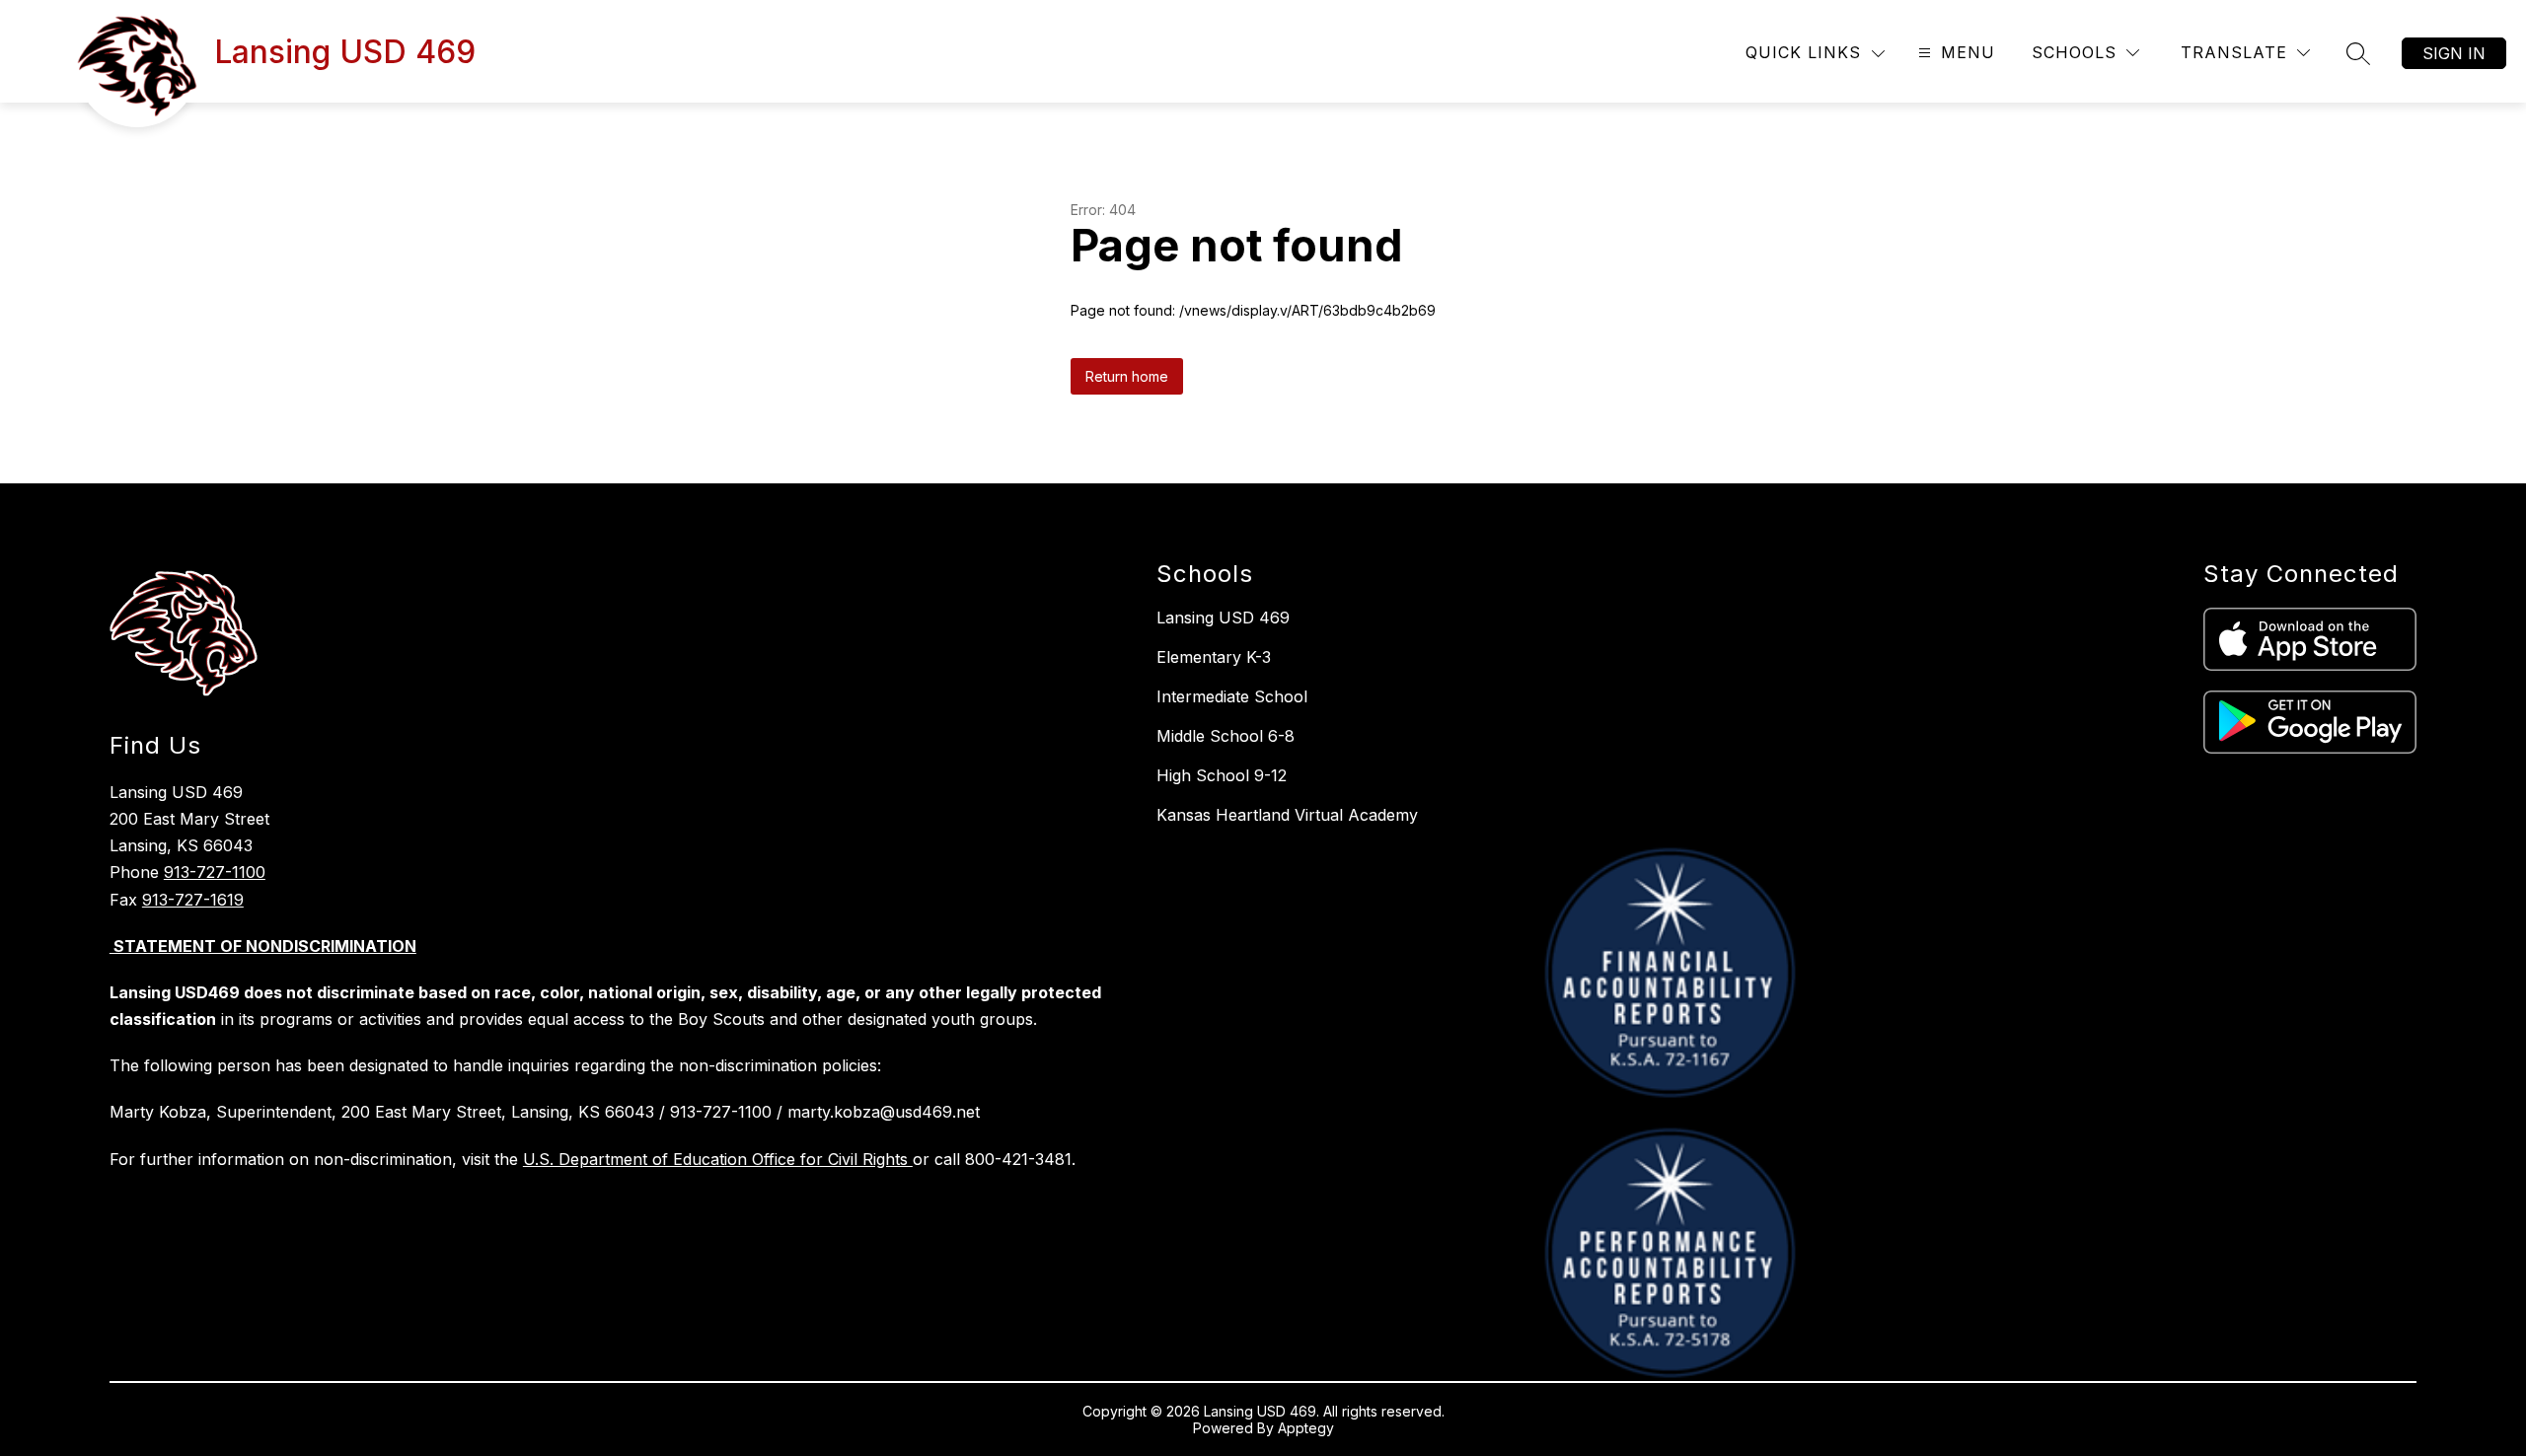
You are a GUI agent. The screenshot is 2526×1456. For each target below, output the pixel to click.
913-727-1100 (215, 872)
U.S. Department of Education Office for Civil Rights (718, 1159)
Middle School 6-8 (1226, 736)
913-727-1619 (193, 900)
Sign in (2454, 53)
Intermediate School (1232, 696)
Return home (1127, 376)
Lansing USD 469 (1223, 618)
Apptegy (1306, 1428)
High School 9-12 (1222, 775)
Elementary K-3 (1214, 657)
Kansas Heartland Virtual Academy (1287, 815)
